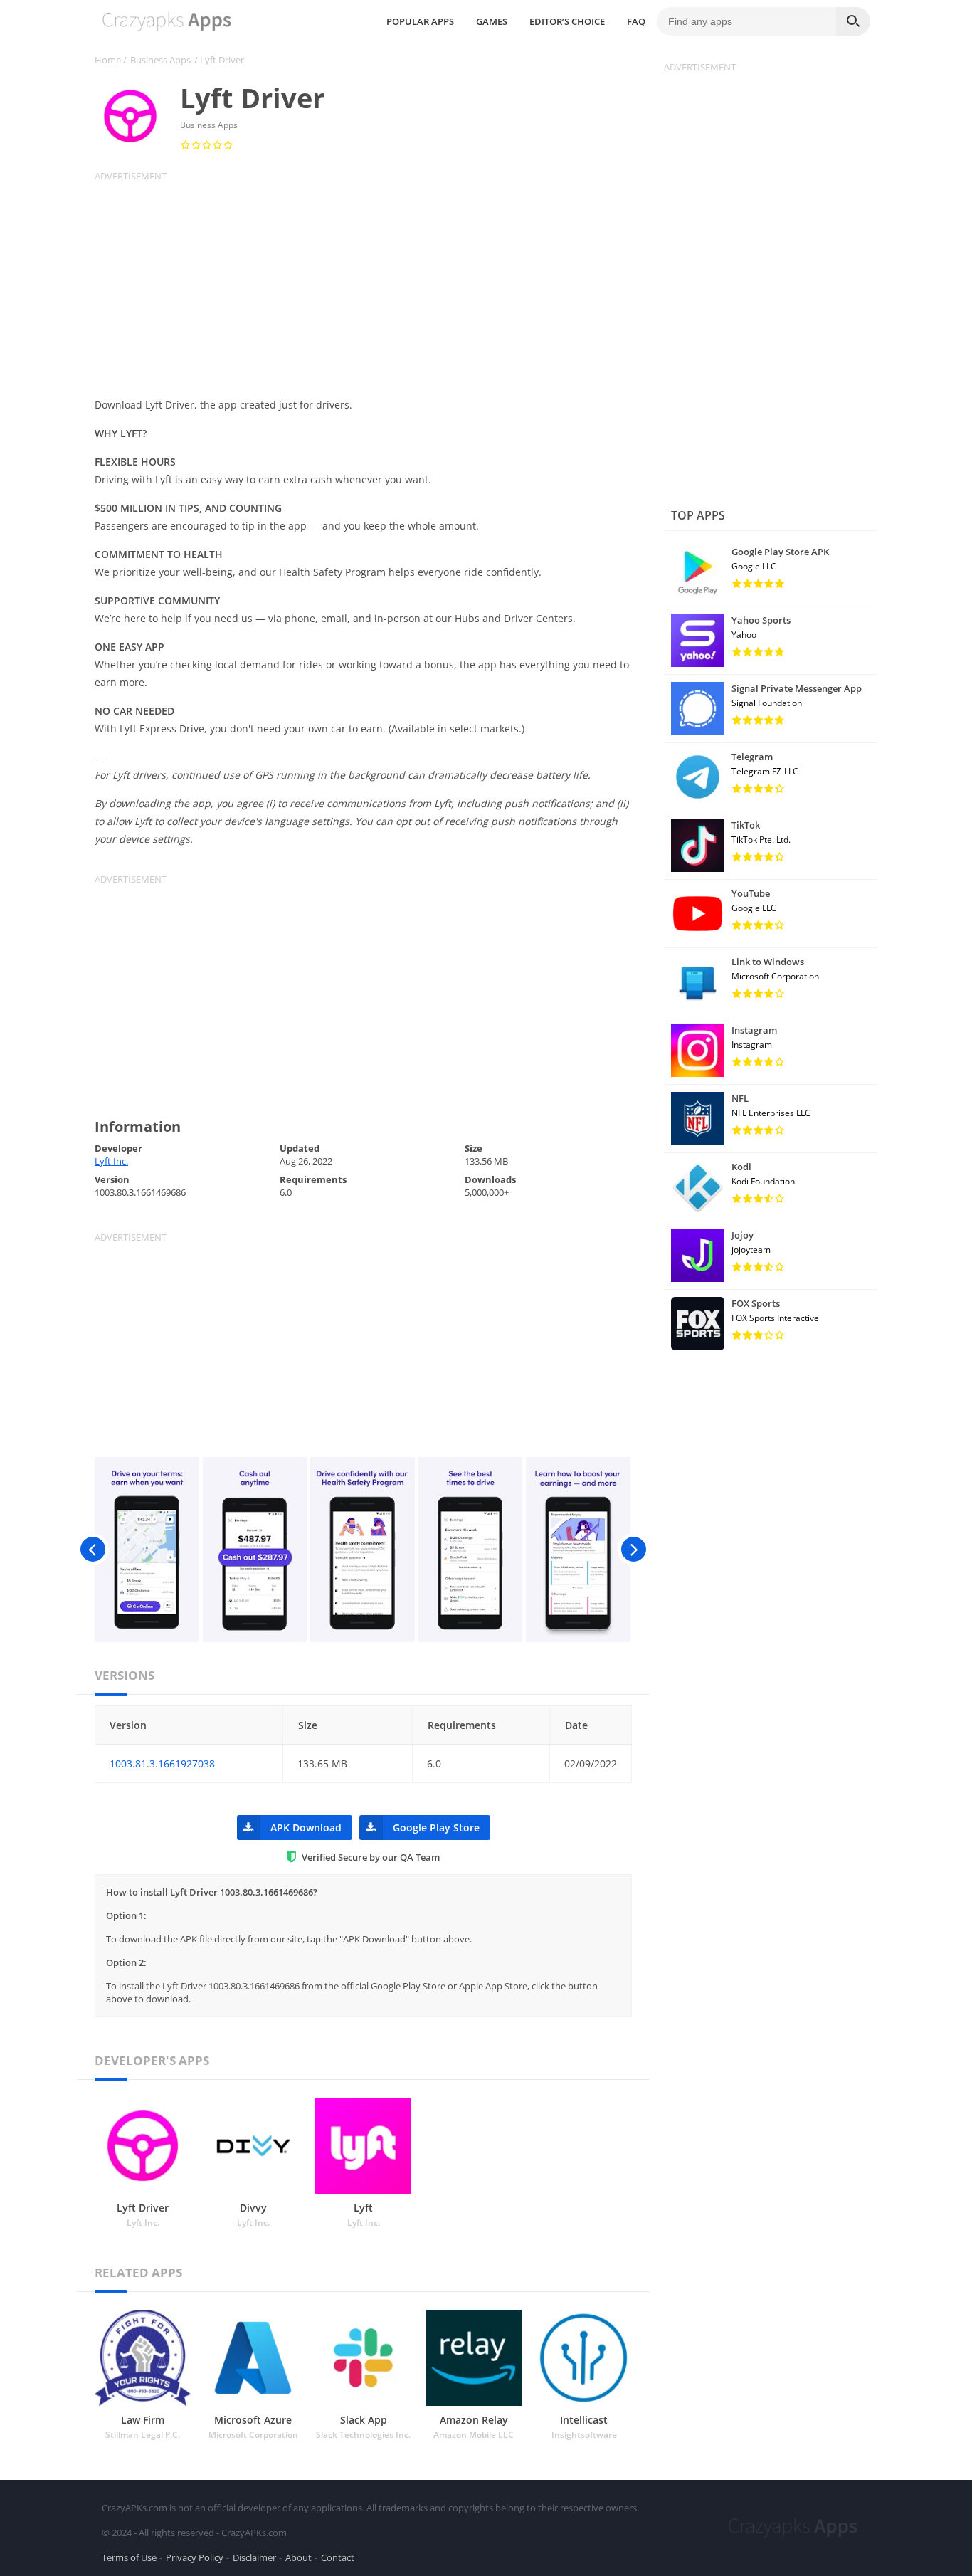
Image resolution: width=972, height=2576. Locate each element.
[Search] (853, 21)
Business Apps (160, 60)
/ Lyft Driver (219, 60)
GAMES (492, 21)
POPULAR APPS (420, 21)
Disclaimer (254, 2557)
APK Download (306, 1828)
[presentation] (93, 1550)
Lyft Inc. (111, 1161)
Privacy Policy (195, 2557)
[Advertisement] (372, 282)
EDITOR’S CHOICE (567, 21)
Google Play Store (436, 1828)
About (299, 2557)
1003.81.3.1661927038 (162, 1763)
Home (108, 60)
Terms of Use (129, 2557)
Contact (338, 2557)
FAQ (636, 21)
